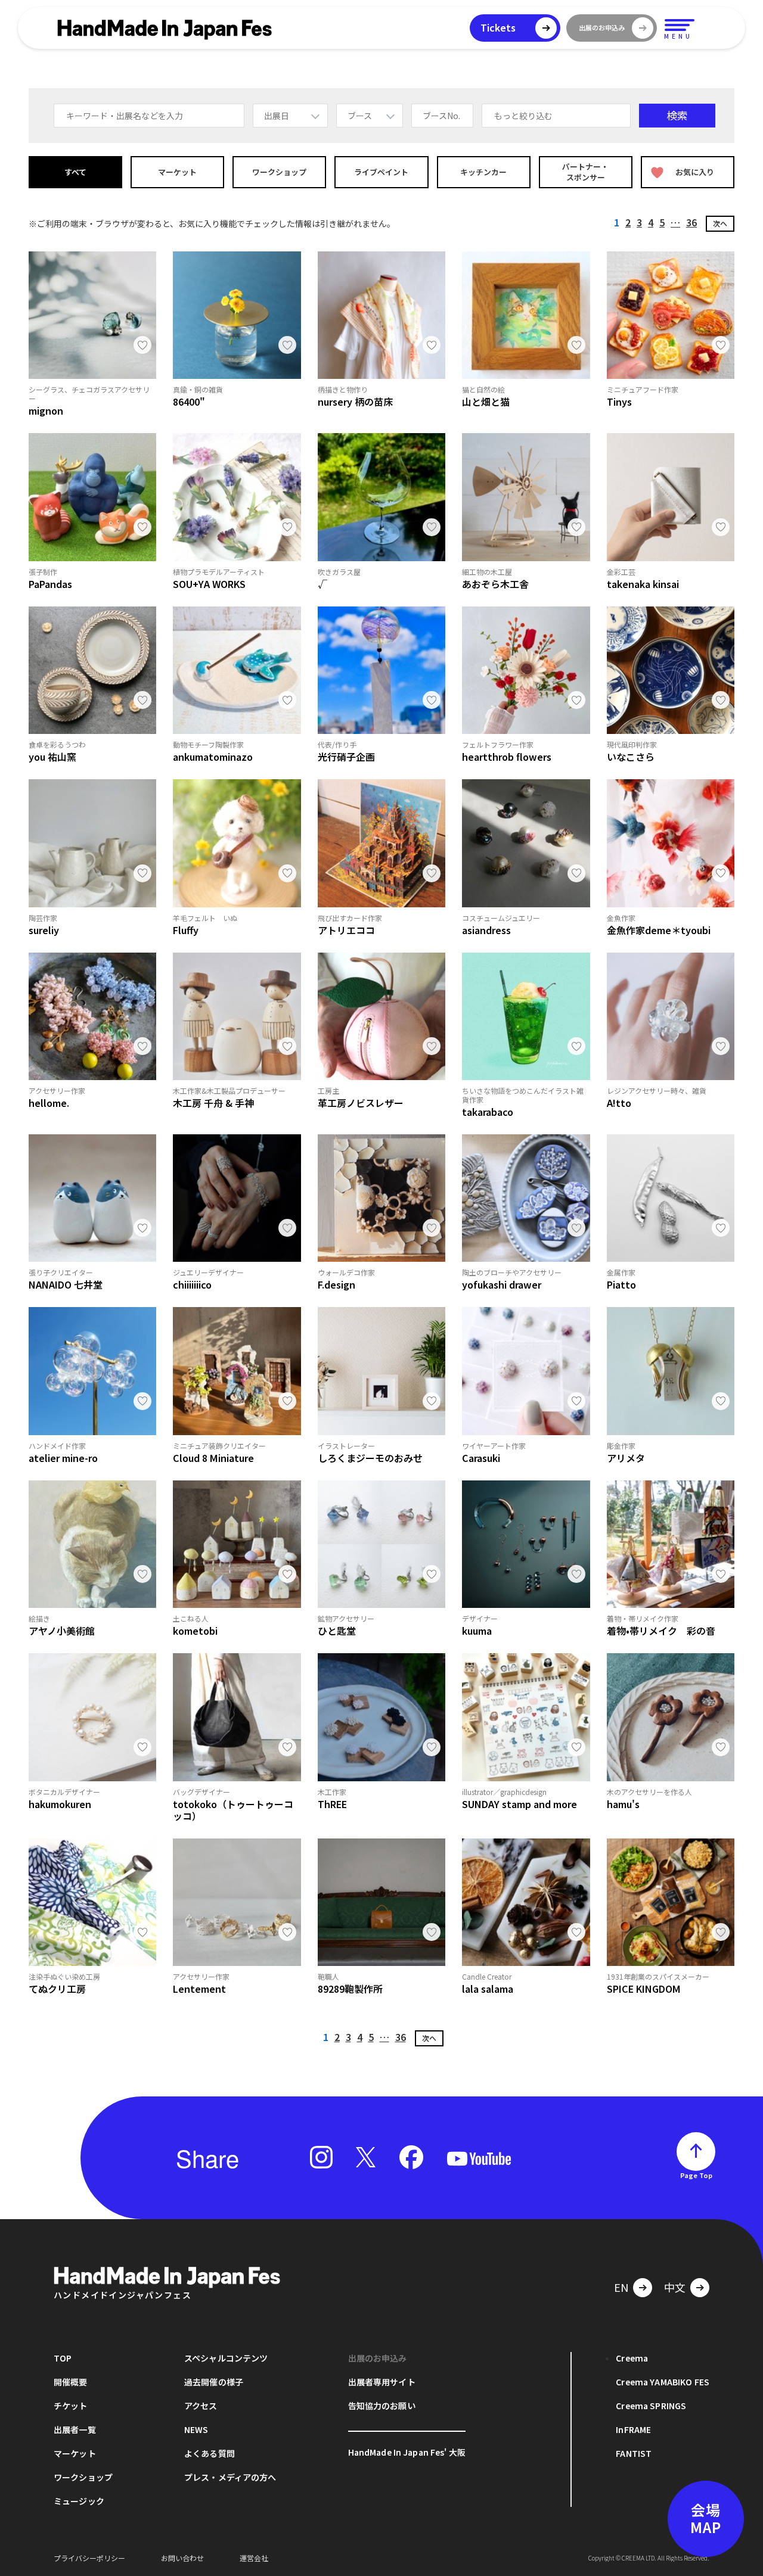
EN (621, 2287)
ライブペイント (381, 172)
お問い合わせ (182, 2558)
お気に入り (695, 172)
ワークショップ (279, 172)
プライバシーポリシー (89, 2558)
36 (691, 222)
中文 (675, 2287)
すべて (75, 172)
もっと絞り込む (523, 116)
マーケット (177, 172)
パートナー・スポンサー (585, 172)
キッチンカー (483, 172)
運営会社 (254, 2558)
